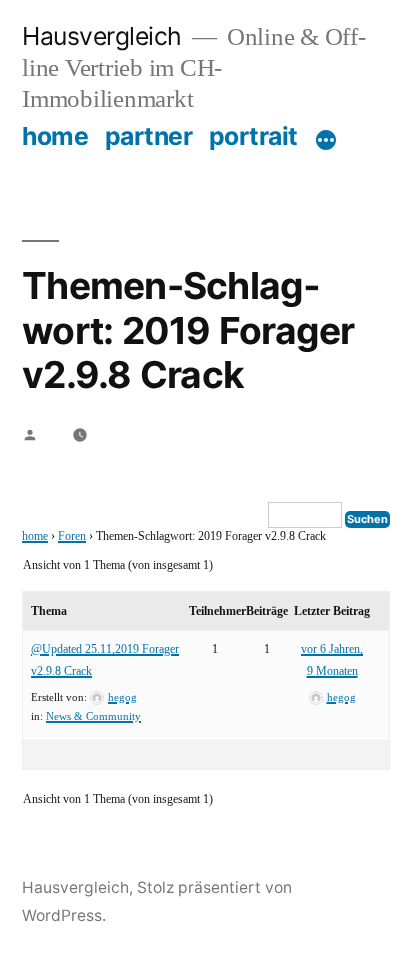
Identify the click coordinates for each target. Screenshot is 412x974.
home (55, 136)
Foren (72, 536)
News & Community (93, 716)
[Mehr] (326, 140)
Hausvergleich (102, 36)
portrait (253, 136)
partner (149, 136)
